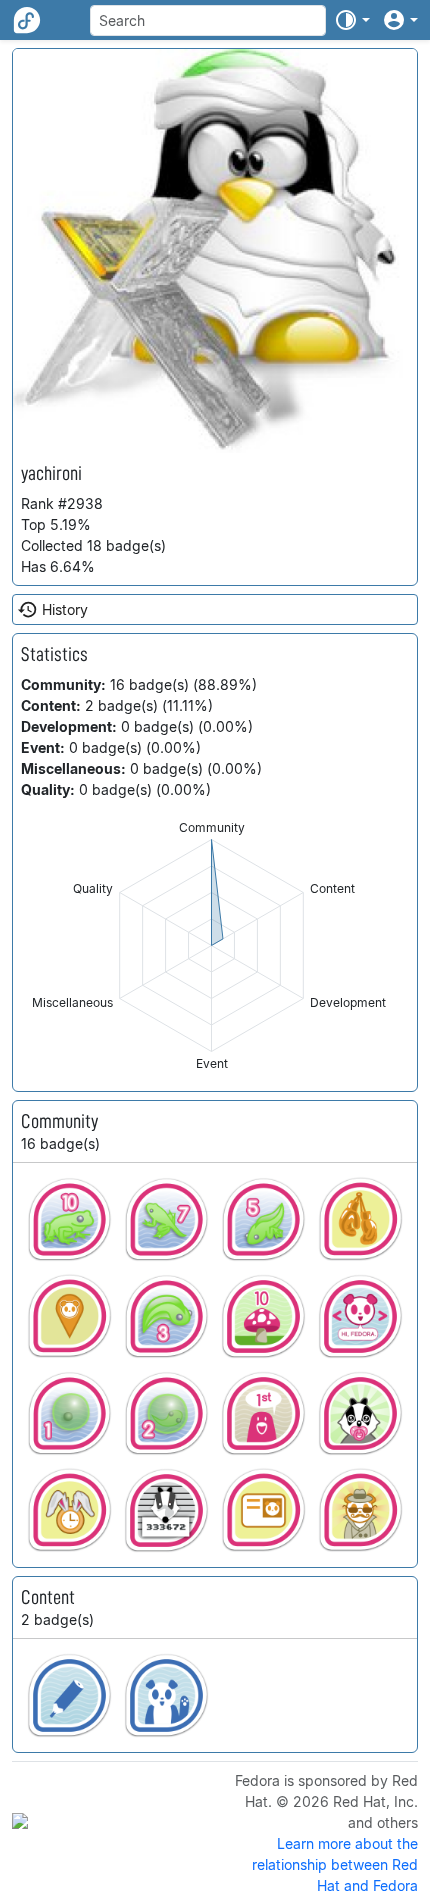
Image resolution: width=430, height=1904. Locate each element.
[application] (211, 945)
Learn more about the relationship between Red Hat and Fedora (335, 1864)
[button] (352, 20)
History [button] (65, 609)
